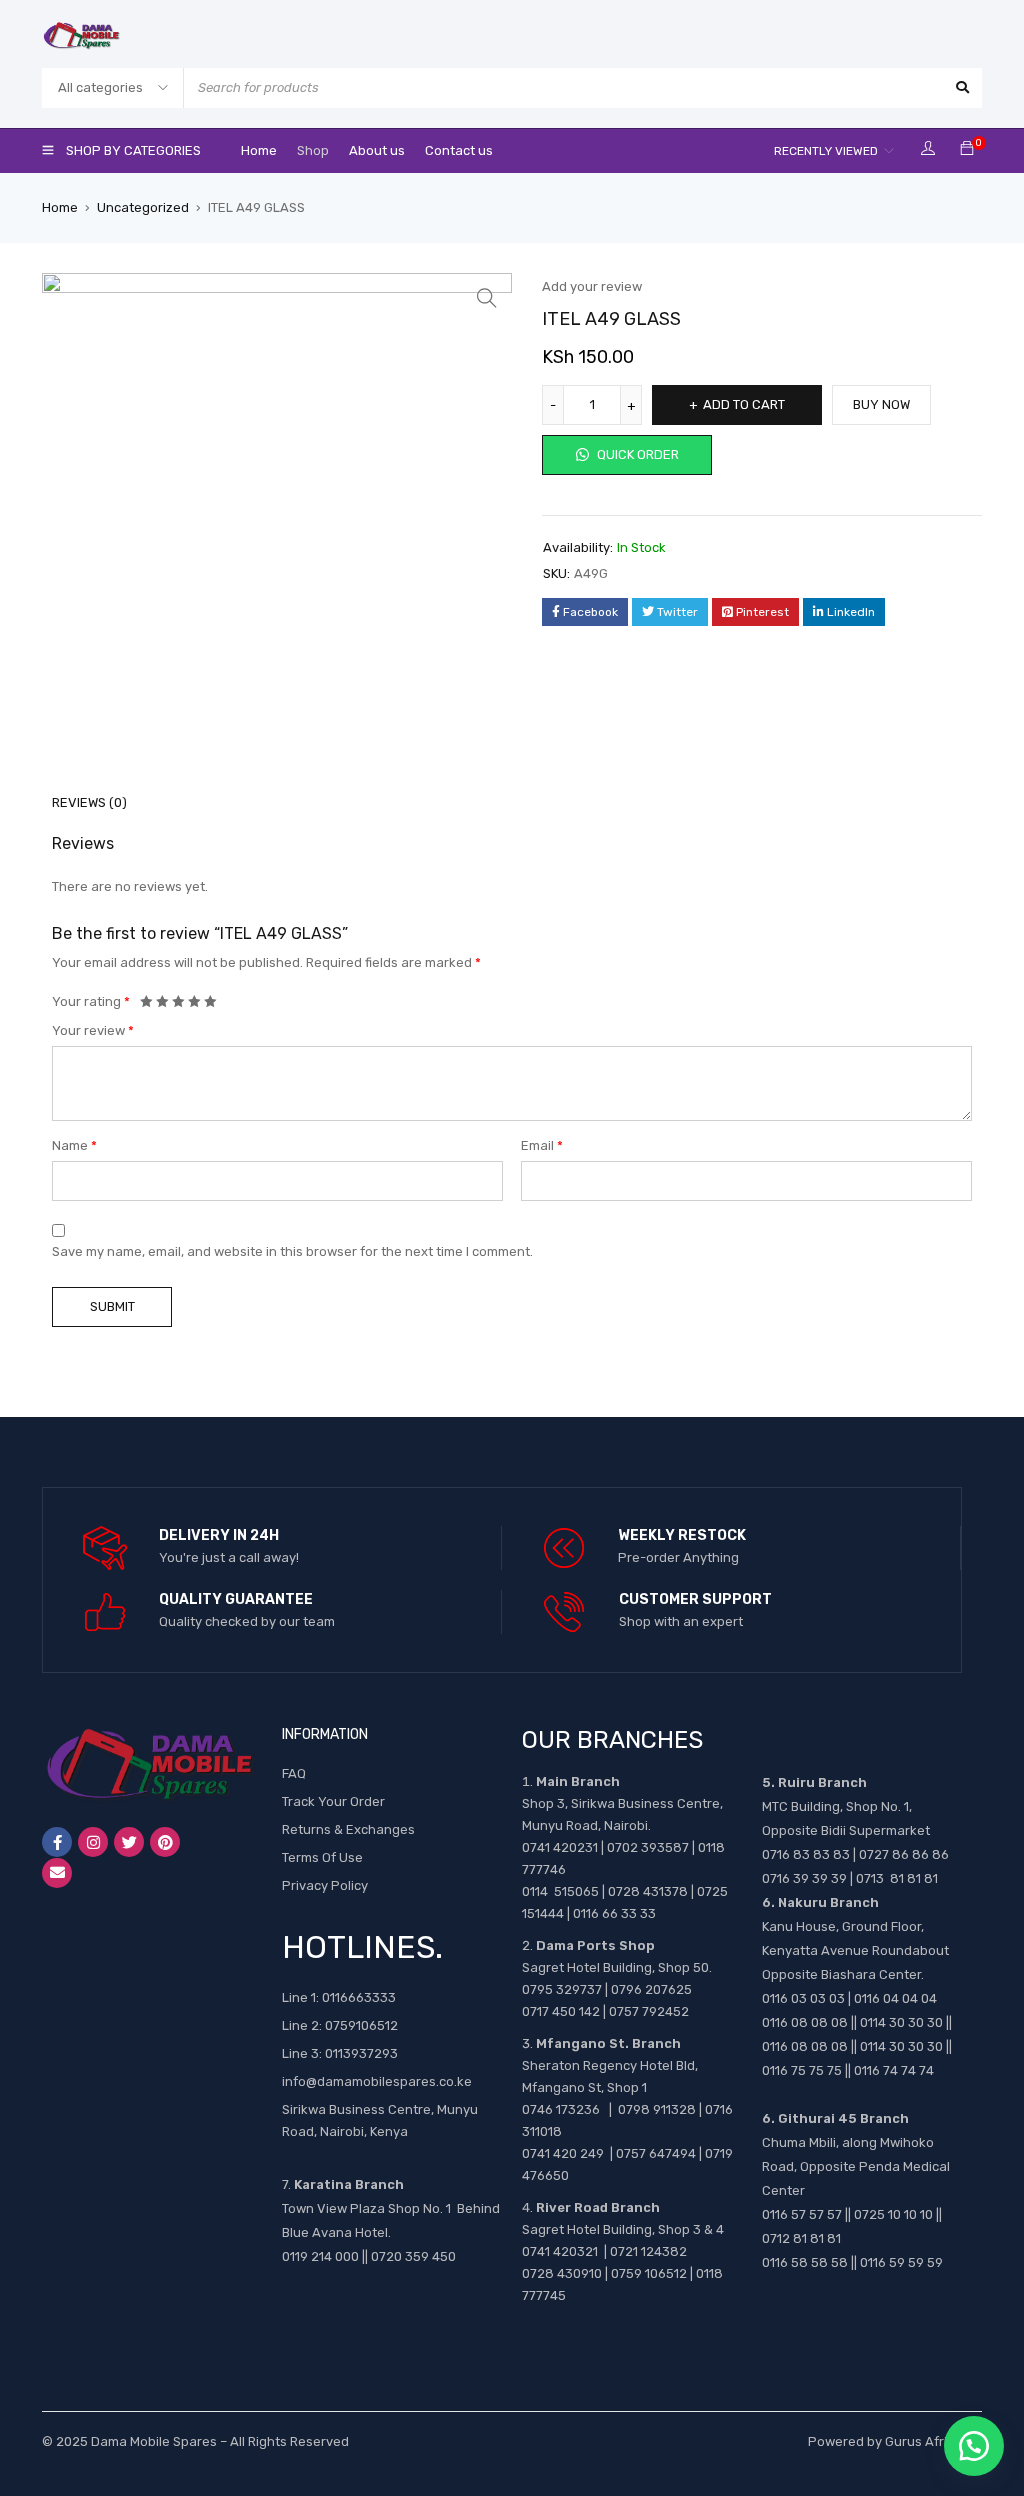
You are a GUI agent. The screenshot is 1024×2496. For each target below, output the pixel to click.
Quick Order (636, 454)
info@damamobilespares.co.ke (377, 2081)
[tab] (78, 803)
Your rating (91, 1001)
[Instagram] (93, 1842)
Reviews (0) (89, 802)
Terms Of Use (322, 1857)
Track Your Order (333, 1801)
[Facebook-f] (57, 1842)
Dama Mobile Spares (154, 2441)
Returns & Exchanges (348, 1829)
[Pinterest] (165, 1842)
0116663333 (359, 1997)
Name (74, 1145)
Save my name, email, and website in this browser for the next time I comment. (292, 1251)
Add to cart (744, 404)
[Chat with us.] (974, 2446)
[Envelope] (57, 1873)
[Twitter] (129, 1842)
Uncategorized (143, 207)
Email (542, 1145)
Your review (93, 1030)
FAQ (294, 1773)
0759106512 (361, 2025)
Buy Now (881, 404)
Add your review (592, 286)
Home (60, 207)
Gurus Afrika (923, 2441)
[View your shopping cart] (967, 149)
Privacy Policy (325, 1885)
